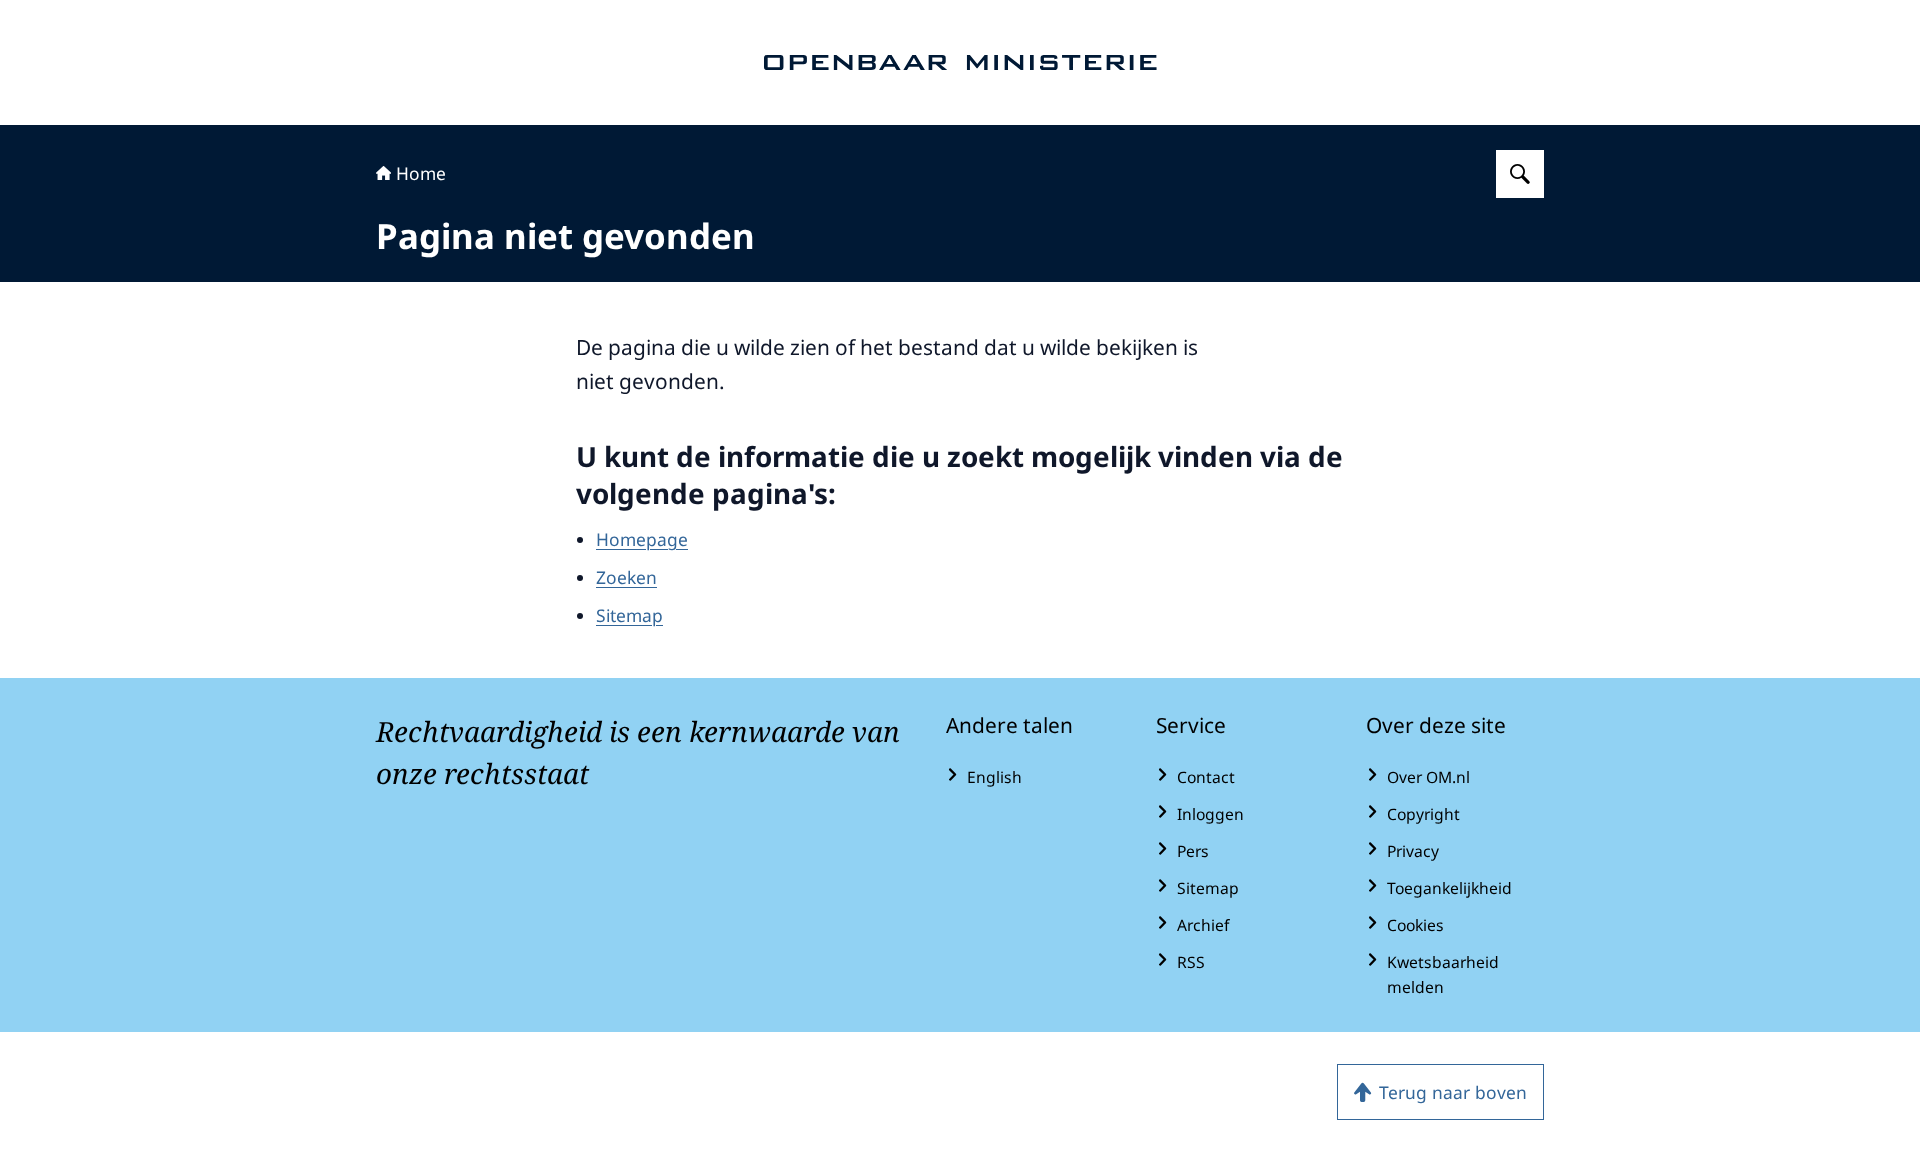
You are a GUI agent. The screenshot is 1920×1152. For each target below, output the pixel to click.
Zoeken (626, 577)
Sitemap (629, 615)
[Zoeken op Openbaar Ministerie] (1520, 174)
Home (421, 173)
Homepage (642, 539)
